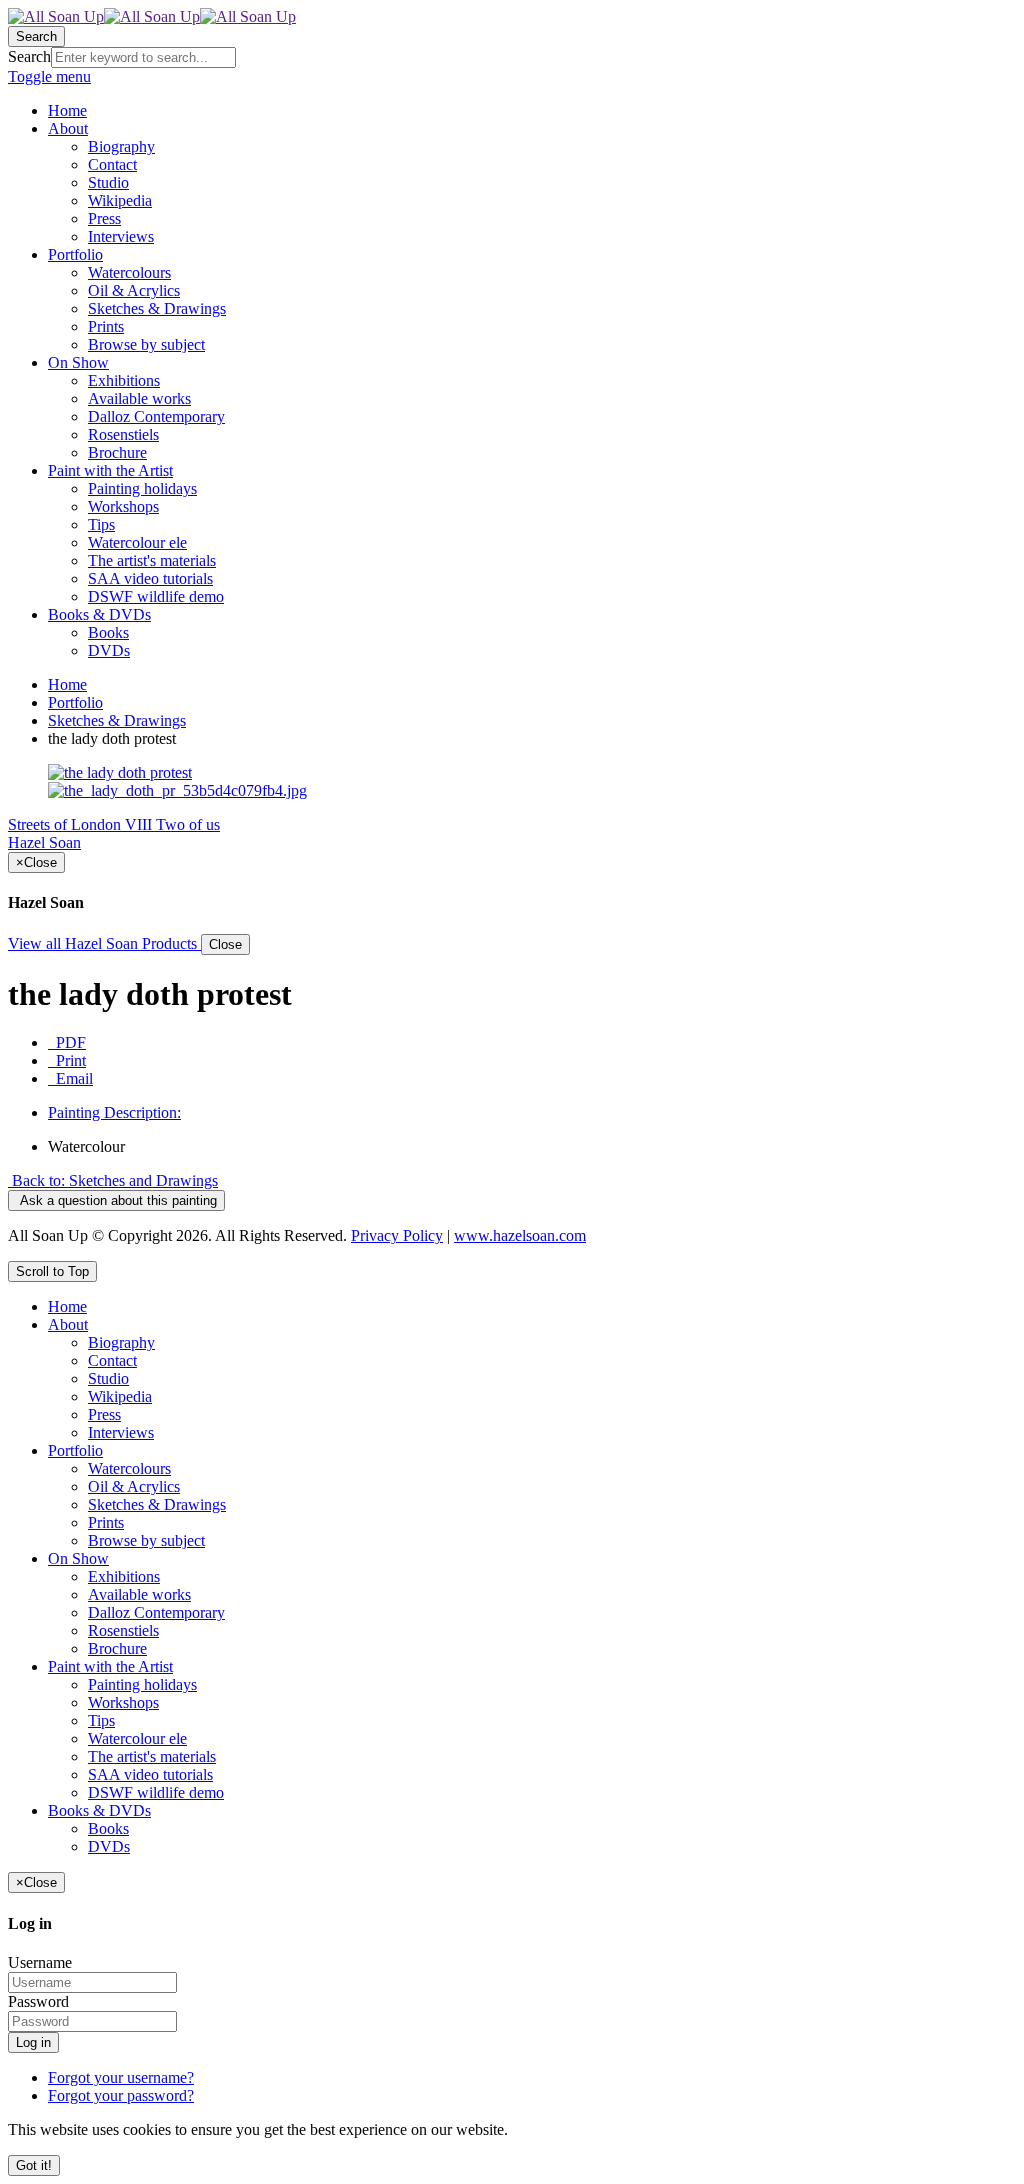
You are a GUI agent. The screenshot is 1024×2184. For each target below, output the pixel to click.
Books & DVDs (99, 1810)
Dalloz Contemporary (156, 1612)
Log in (33, 2042)
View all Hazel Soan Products (104, 943)
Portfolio (75, 702)
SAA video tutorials (150, 1774)
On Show (78, 1558)
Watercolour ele (137, 1738)
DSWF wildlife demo (156, 1792)
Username (40, 1962)
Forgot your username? (121, 2077)
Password (38, 2001)
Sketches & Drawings (117, 720)
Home (67, 684)
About (68, 1324)
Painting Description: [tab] (114, 1112)
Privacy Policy (397, 1235)
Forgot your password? (121, 2095)
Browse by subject (146, 1540)
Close (225, 944)
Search (29, 56)
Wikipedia (120, 1396)
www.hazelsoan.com (520, 1235)
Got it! (34, 2165)
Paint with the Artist (110, 1666)
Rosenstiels (123, 1630)
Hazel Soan (44, 842)
